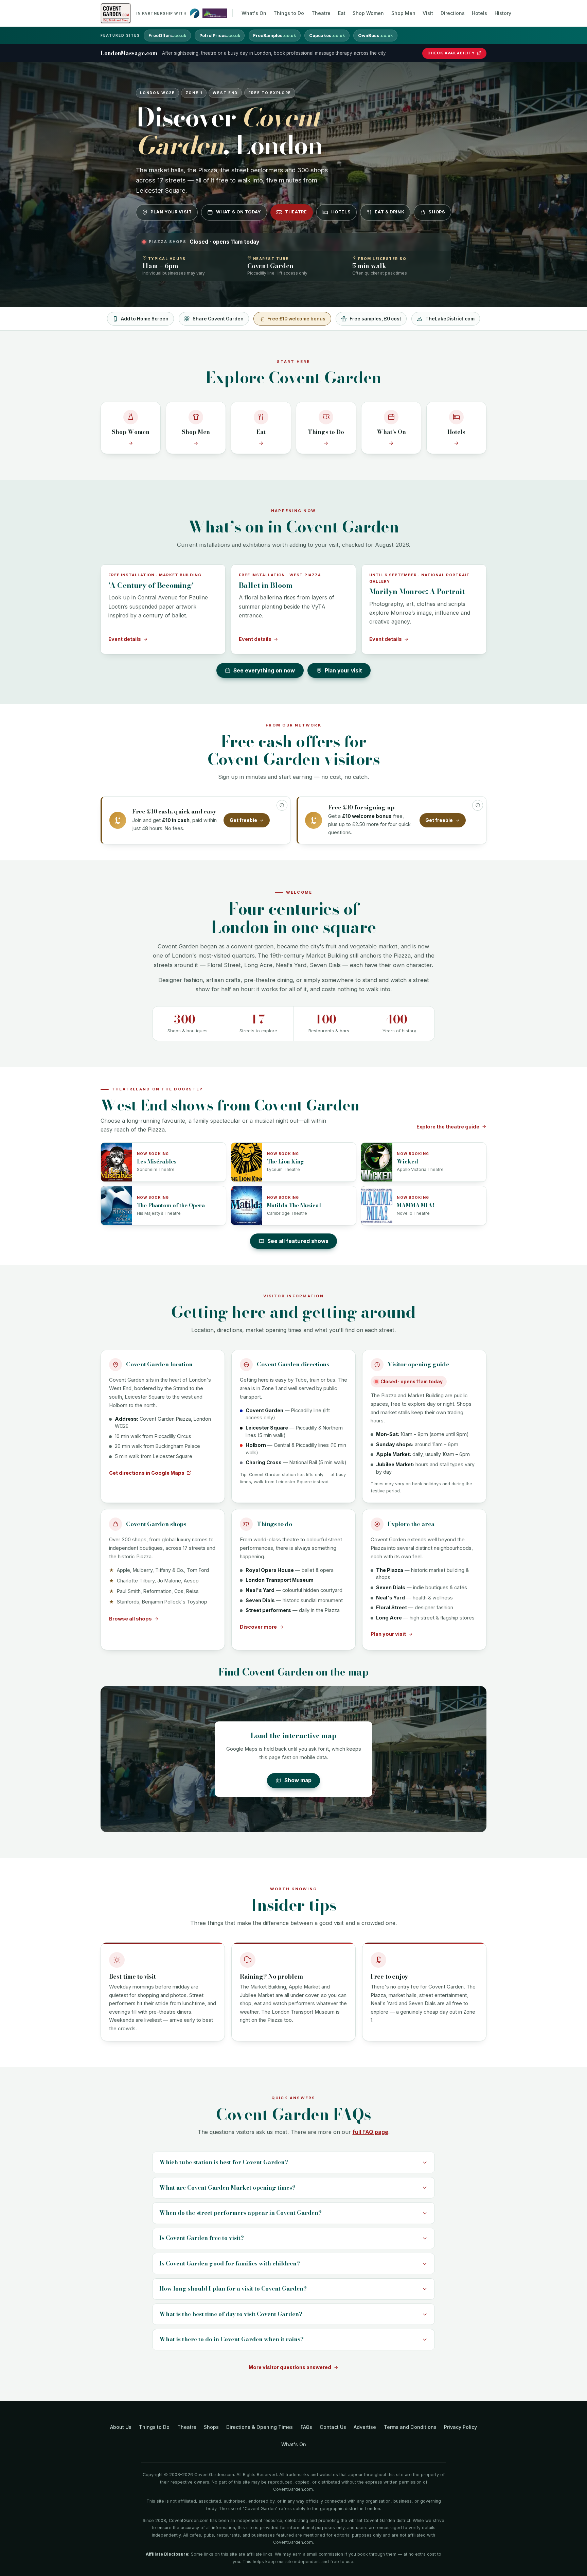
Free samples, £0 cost (375, 319)
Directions (453, 13)
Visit (428, 13)
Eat (342, 13)
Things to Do (289, 13)
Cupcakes (327, 36)
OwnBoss (375, 36)
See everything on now (264, 671)
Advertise (365, 2427)
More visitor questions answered (290, 2367)
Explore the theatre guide (448, 1127)
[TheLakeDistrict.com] (215, 13)
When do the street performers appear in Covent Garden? (241, 2213)
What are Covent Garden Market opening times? (227, 2188)
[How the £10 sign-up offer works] (478, 805)
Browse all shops (130, 1619)
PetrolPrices (220, 36)
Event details (125, 639)
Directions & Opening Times (260, 2427)
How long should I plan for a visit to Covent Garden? (233, 2289)
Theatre (321, 13)
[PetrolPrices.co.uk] (195, 13)
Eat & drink (389, 212)
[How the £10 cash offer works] (282, 805)
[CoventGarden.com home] (116, 13)
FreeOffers (167, 36)
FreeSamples (274, 36)
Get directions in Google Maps (147, 1473)
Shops (437, 212)
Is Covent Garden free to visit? (202, 2238)
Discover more (258, 1627)
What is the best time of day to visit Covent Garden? (231, 2314)
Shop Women (368, 13)
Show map (298, 1780)
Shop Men (403, 13)
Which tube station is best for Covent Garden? (224, 2162)
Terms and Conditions (410, 2427)
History (503, 13)
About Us (121, 2427)
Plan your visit (171, 212)
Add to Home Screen (145, 319)
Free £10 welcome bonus (296, 319)
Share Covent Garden (218, 319)
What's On (254, 13)
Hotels (479, 13)
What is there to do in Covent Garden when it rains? (232, 2339)
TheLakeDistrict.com (450, 319)
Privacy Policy (460, 2427)
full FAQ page (370, 2132)
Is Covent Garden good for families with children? (230, 2263)
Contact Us (333, 2427)
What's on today (238, 212)
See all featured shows (298, 1241)
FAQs (306, 2427)
